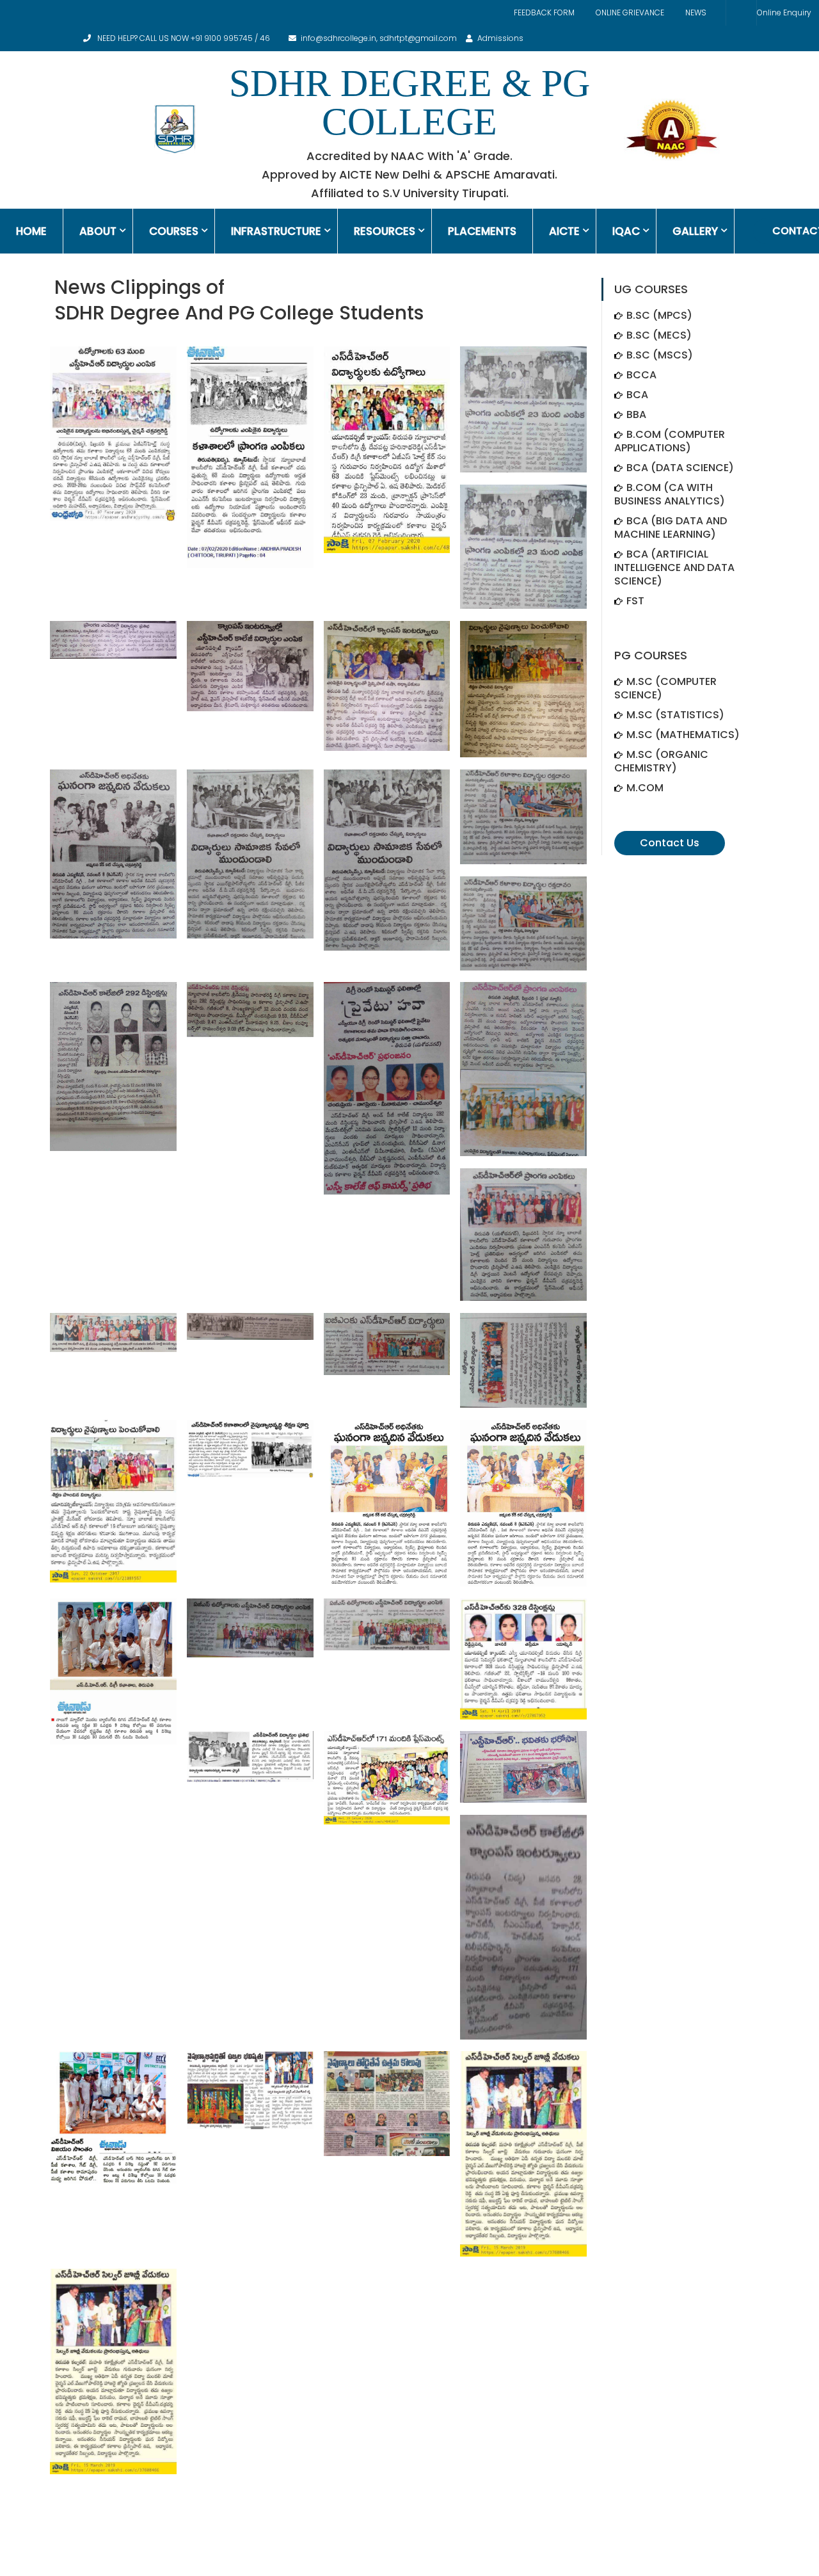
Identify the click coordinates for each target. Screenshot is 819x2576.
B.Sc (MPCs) (659, 315)
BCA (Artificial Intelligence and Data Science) (674, 568)
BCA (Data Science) (680, 468)
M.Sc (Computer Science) (665, 688)
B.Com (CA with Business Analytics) (670, 494)
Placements (482, 231)
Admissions (500, 38)
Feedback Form (544, 12)
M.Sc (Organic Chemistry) (661, 761)
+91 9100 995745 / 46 (230, 38)
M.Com (645, 788)
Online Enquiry (784, 12)
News (696, 12)
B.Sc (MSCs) (660, 355)
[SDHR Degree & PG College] (174, 129)
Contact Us (670, 843)
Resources (385, 231)
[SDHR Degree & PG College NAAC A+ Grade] (672, 129)
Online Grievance (630, 12)
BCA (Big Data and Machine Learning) (671, 527)
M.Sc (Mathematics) (683, 735)
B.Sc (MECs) (659, 335)
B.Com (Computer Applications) (670, 441)
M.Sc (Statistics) (675, 715)
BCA (637, 395)
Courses (174, 231)
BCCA (641, 375)
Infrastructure (276, 231)
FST (635, 601)
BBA (636, 415)
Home (31, 231)
